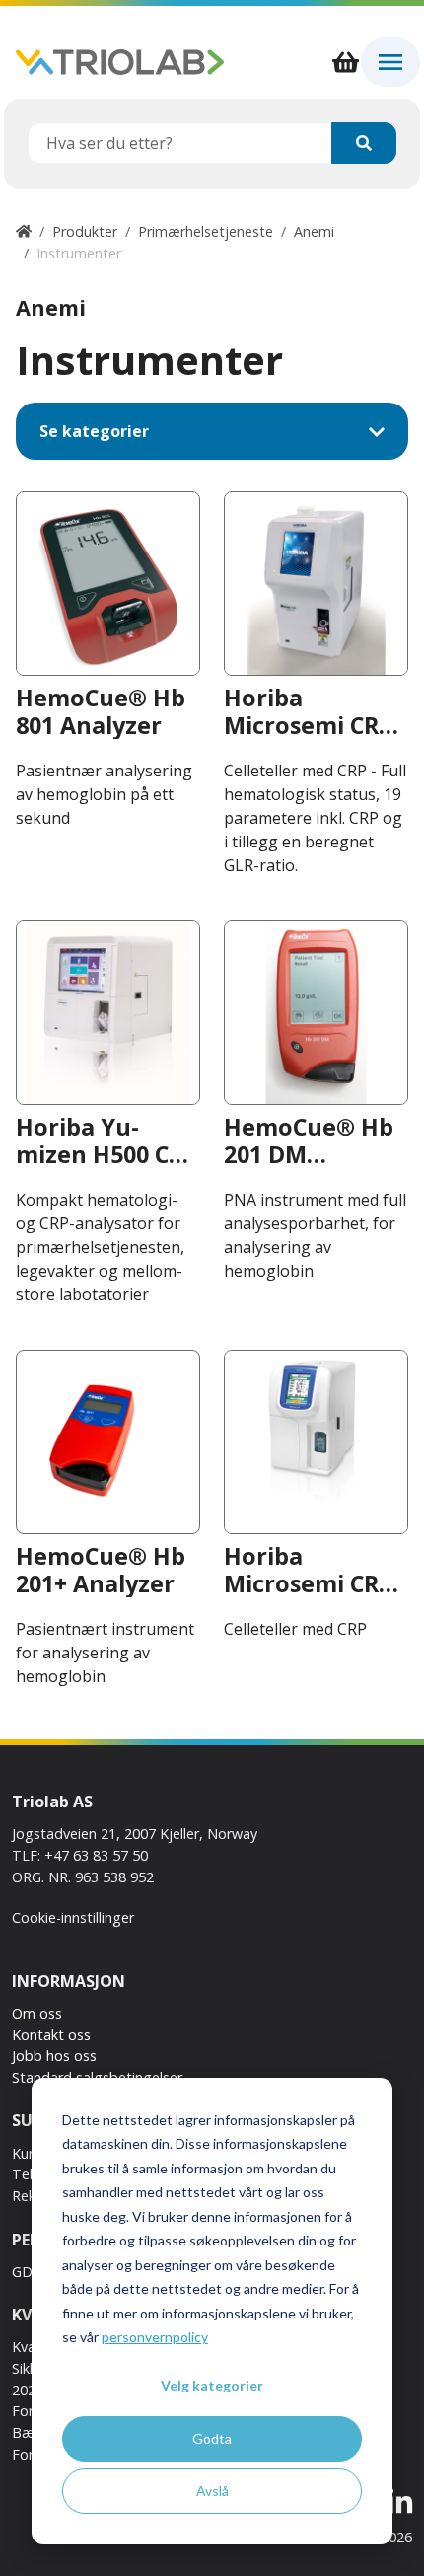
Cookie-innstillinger (73, 1917)
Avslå (212, 2491)
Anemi (314, 231)
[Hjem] (24, 231)
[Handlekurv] (345, 62)
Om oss (37, 2013)
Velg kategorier (212, 2385)
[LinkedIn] (400, 2503)
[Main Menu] (390, 62)
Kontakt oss (51, 2035)
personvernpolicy (155, 2337)
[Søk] (364, 143)
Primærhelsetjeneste (206, 231)
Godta (212, 2438)
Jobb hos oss (54, 2056)
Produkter (85, 231)
